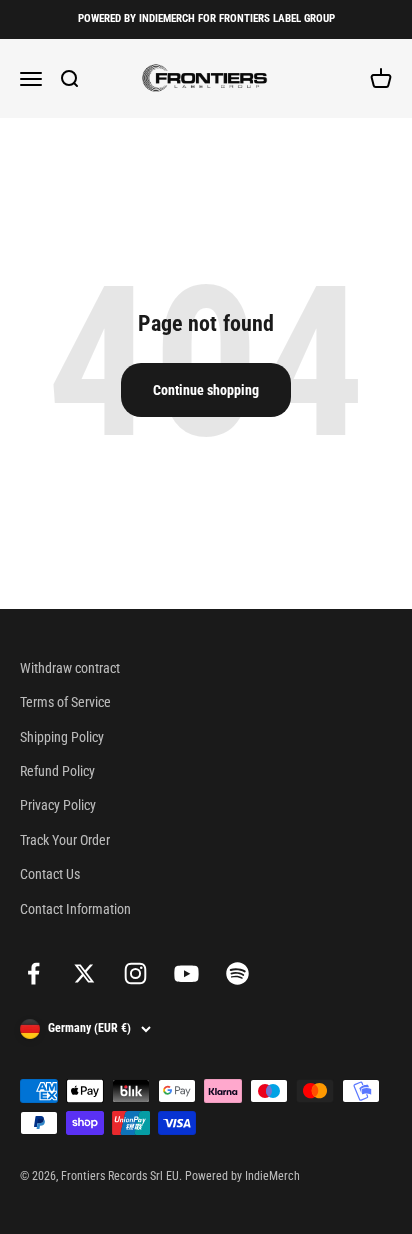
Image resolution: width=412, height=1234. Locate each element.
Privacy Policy (58, 805)
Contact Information (75, 909)
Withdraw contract (70, 668)
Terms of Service (65, 702)
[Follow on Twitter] (84, 973)
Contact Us (50, 874)
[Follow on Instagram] (135, 973)
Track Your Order (65, 840)
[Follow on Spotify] (237, 973)
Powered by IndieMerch (242, 1176)
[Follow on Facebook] (33, 973)
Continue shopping (206, 390)
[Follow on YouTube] (186, 973)
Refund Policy (57, 771)
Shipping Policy (62, 737)
